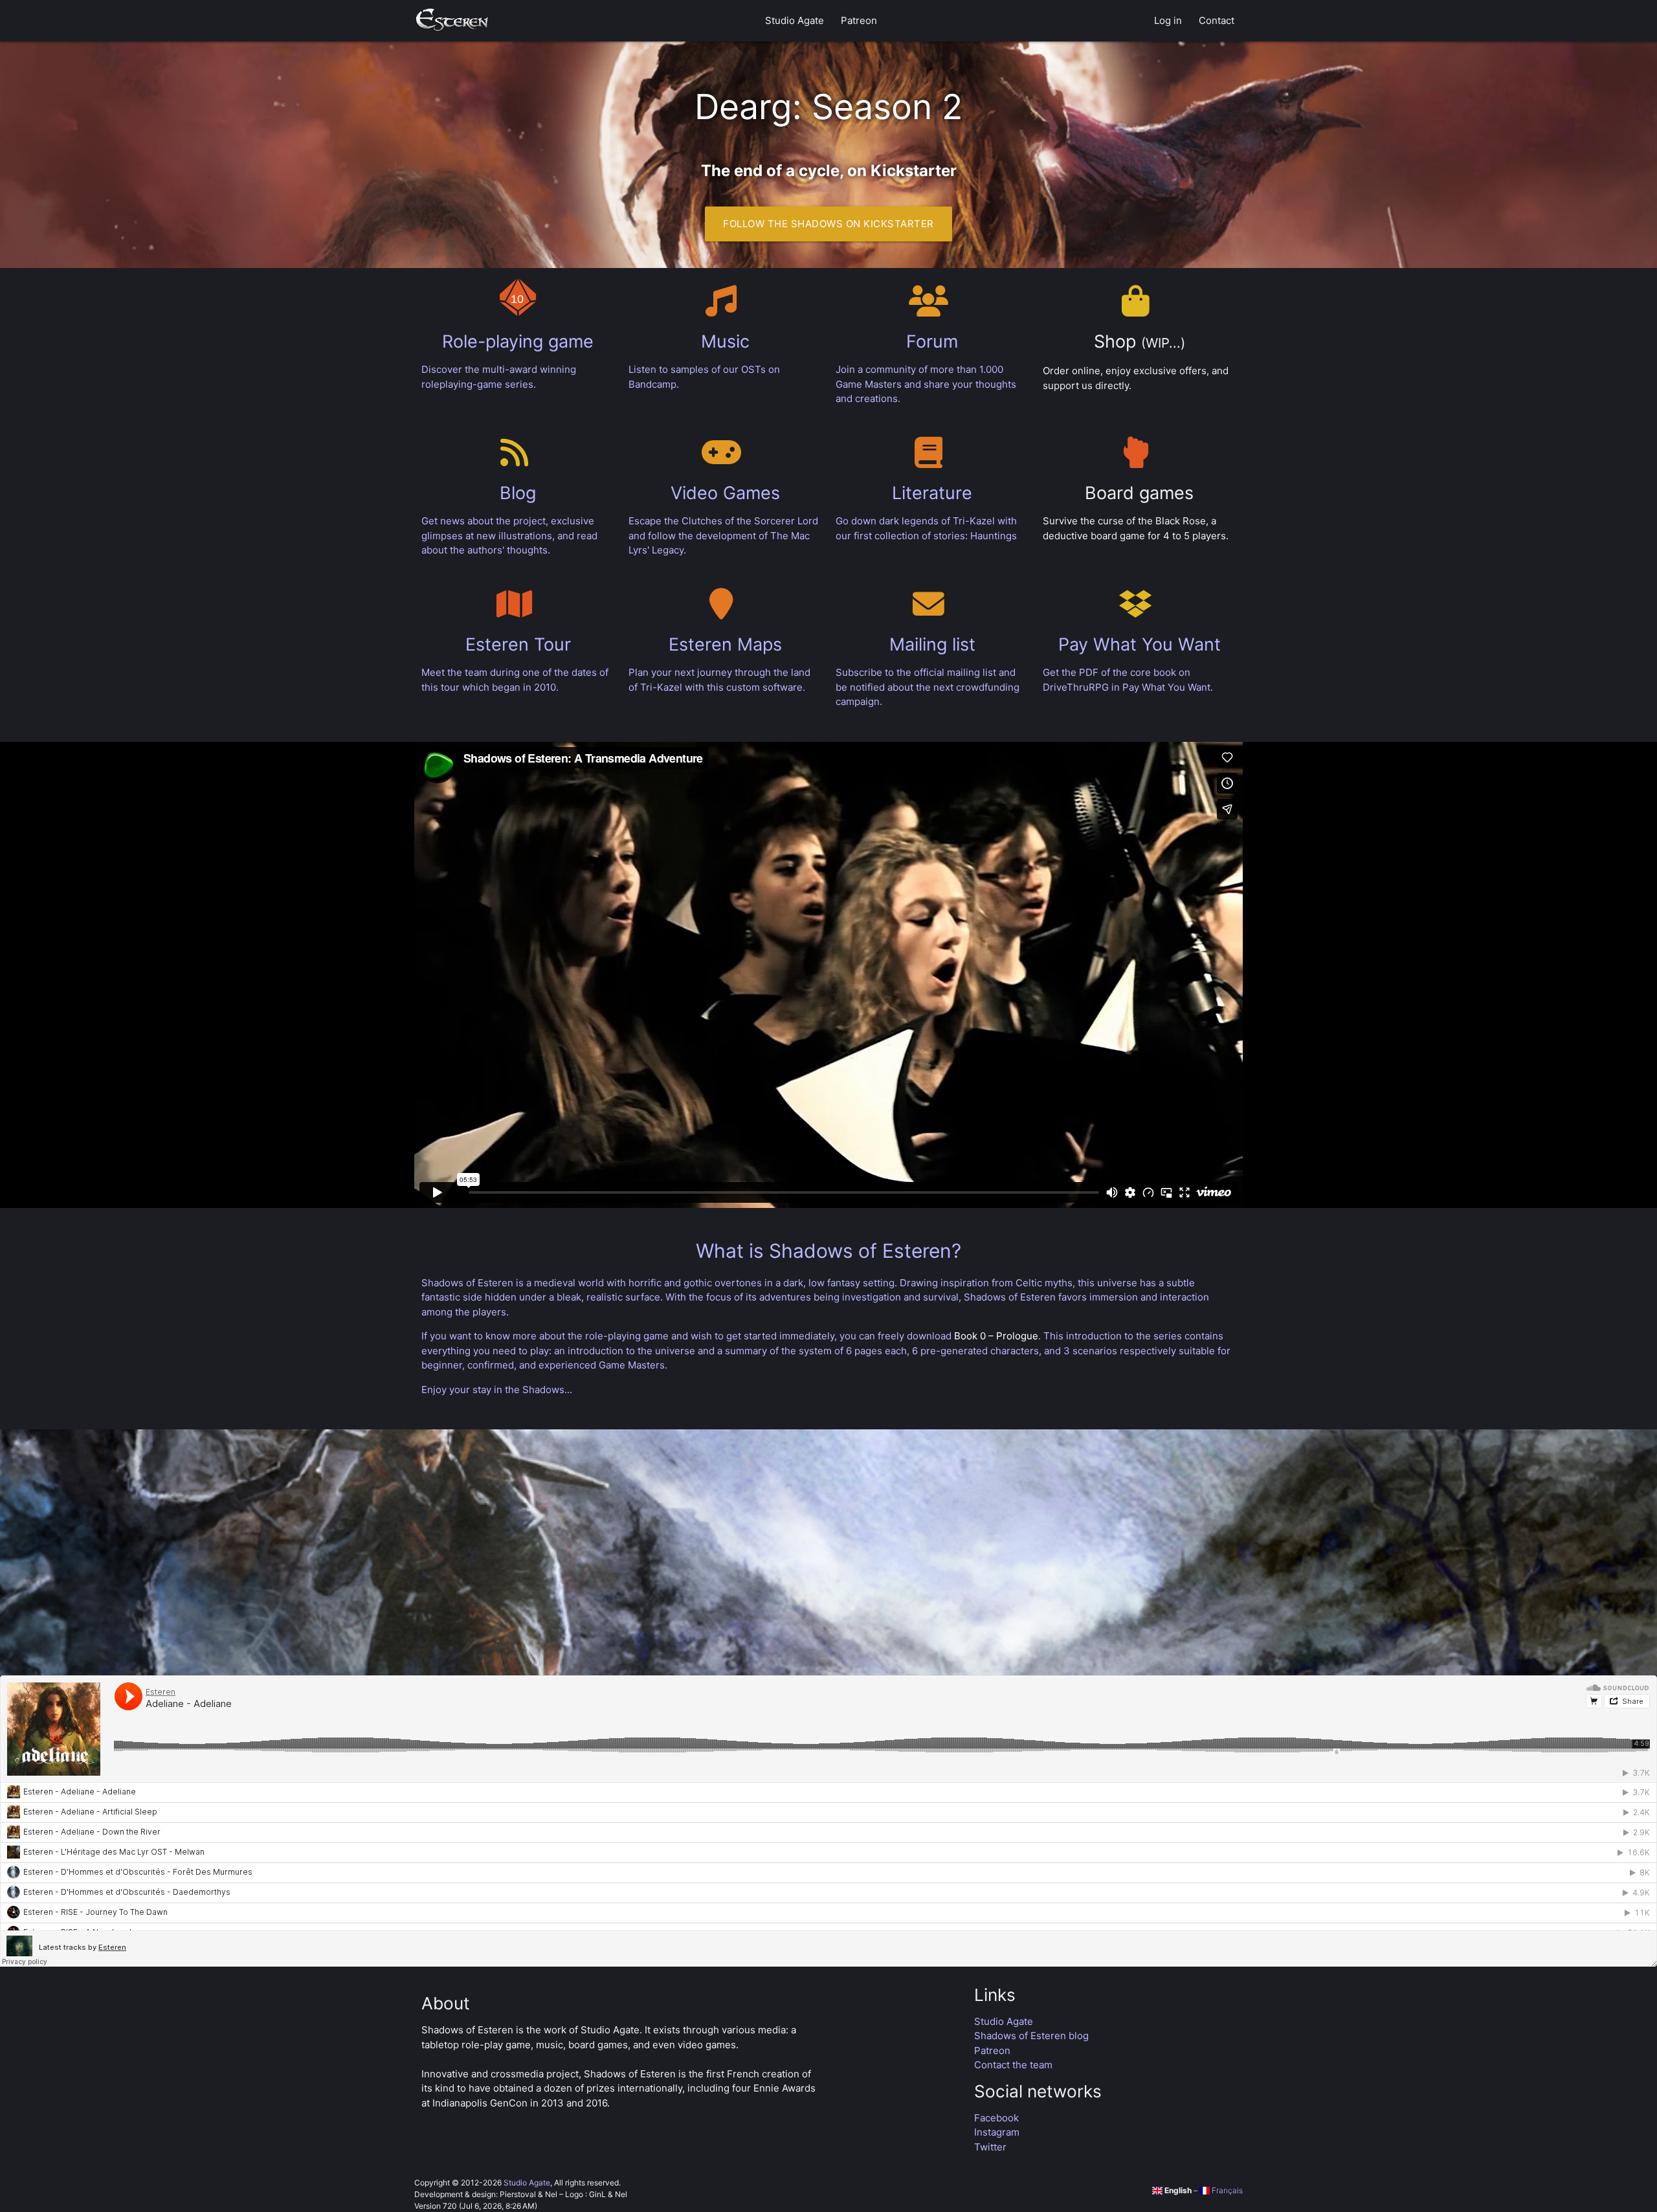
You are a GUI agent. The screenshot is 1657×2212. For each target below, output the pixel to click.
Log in (1168, 20)
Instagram (997, 2132)
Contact (1217, 20)
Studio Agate (795, 20)
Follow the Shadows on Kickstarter (828, 224)
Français (1226, 2190)
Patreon (859, 20)
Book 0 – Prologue (996, 1336)
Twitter (990, 2147)
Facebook (996, 2118)
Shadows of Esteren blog (1031, 2036)
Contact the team (1013, 2065)
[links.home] (452, 21)
